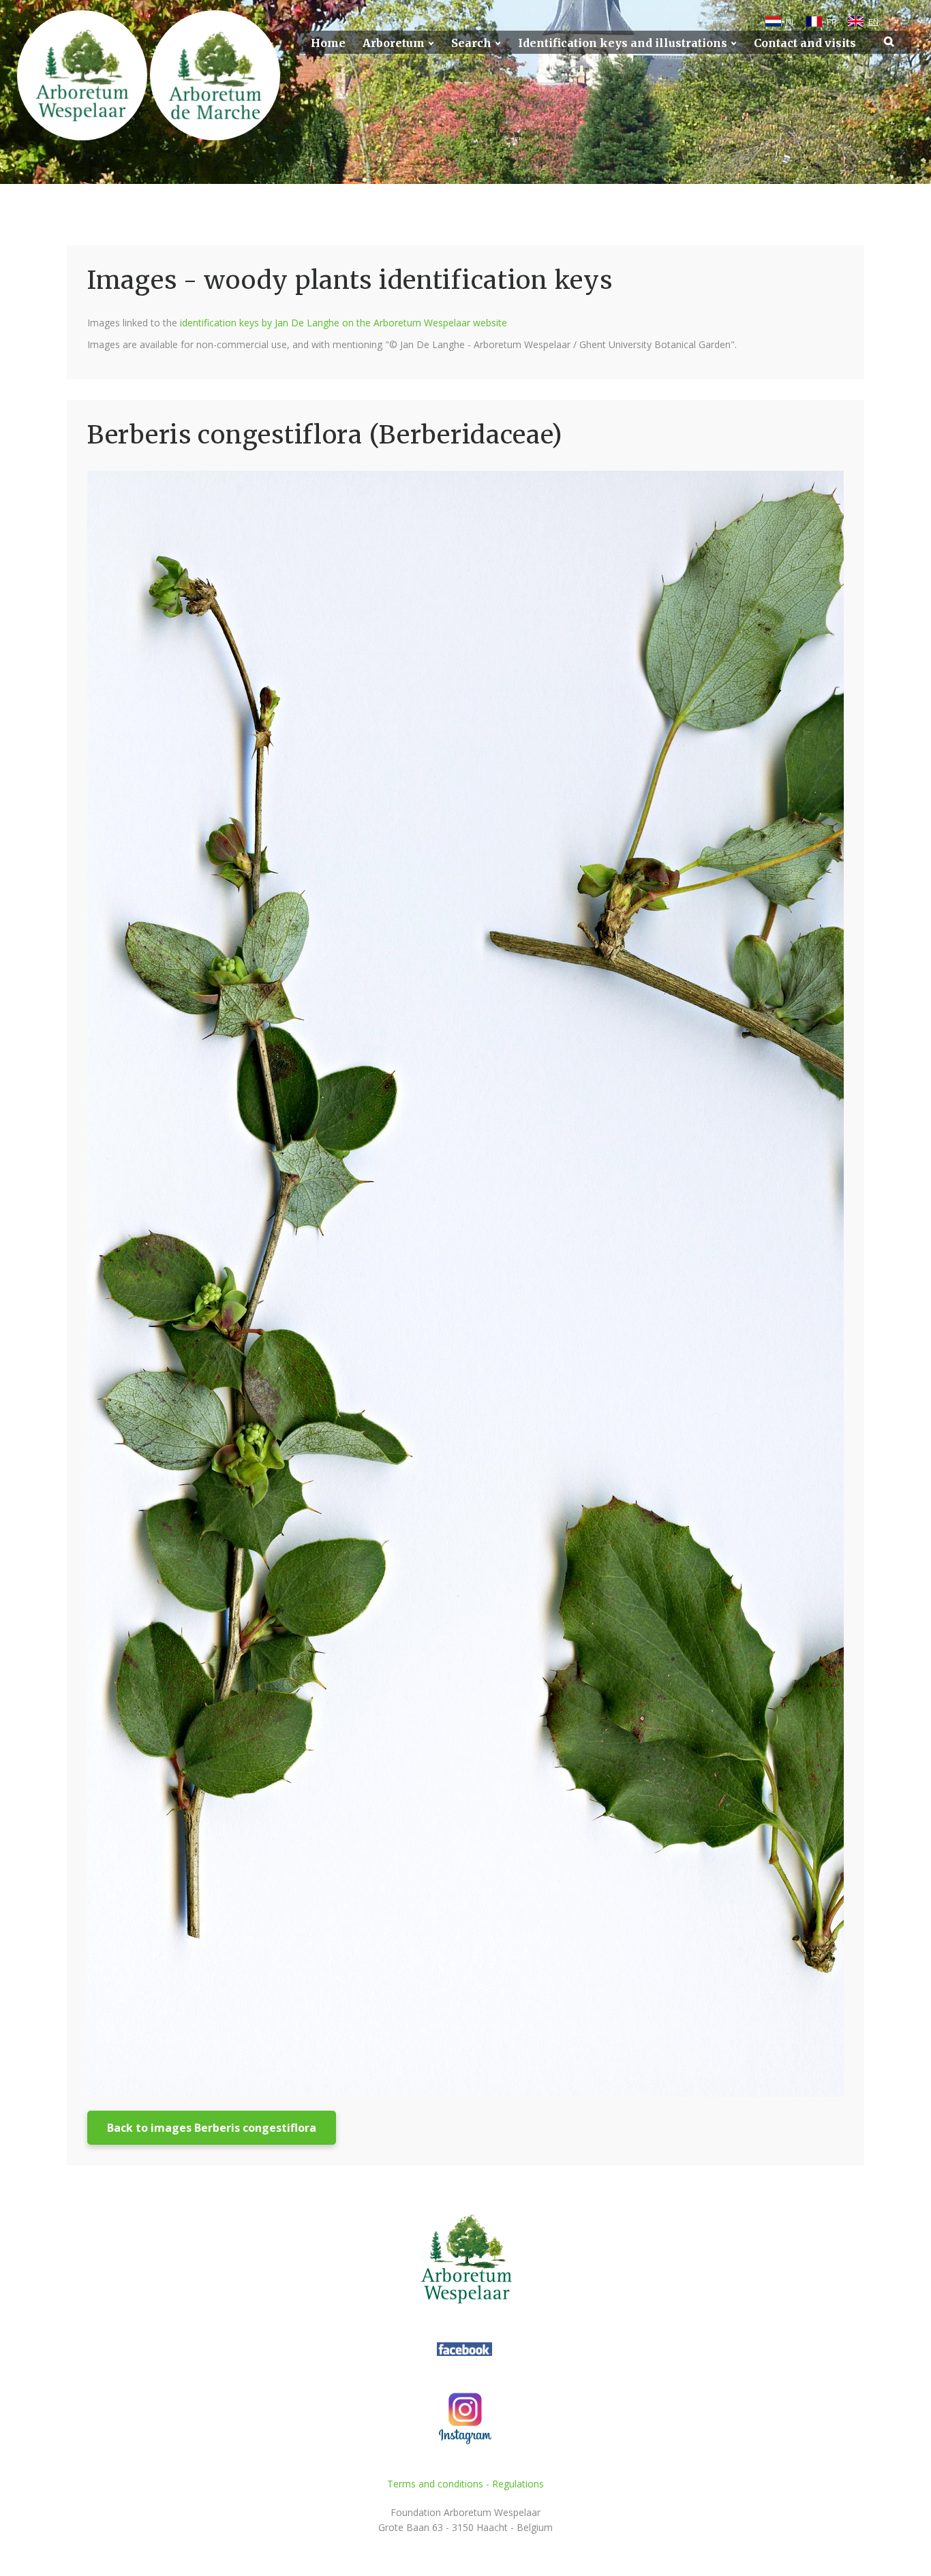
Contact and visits (805, 43)
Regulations (518, 2484)
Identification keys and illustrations (623, 43)
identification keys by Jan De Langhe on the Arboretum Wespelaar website (344, 323)
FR (832, 22)
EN (873, 22)
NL (791, 22)
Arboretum (394, 43)
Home (328, 43)
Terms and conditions (435, 2484)
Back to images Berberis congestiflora (212, 2128)
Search (471, 43)
